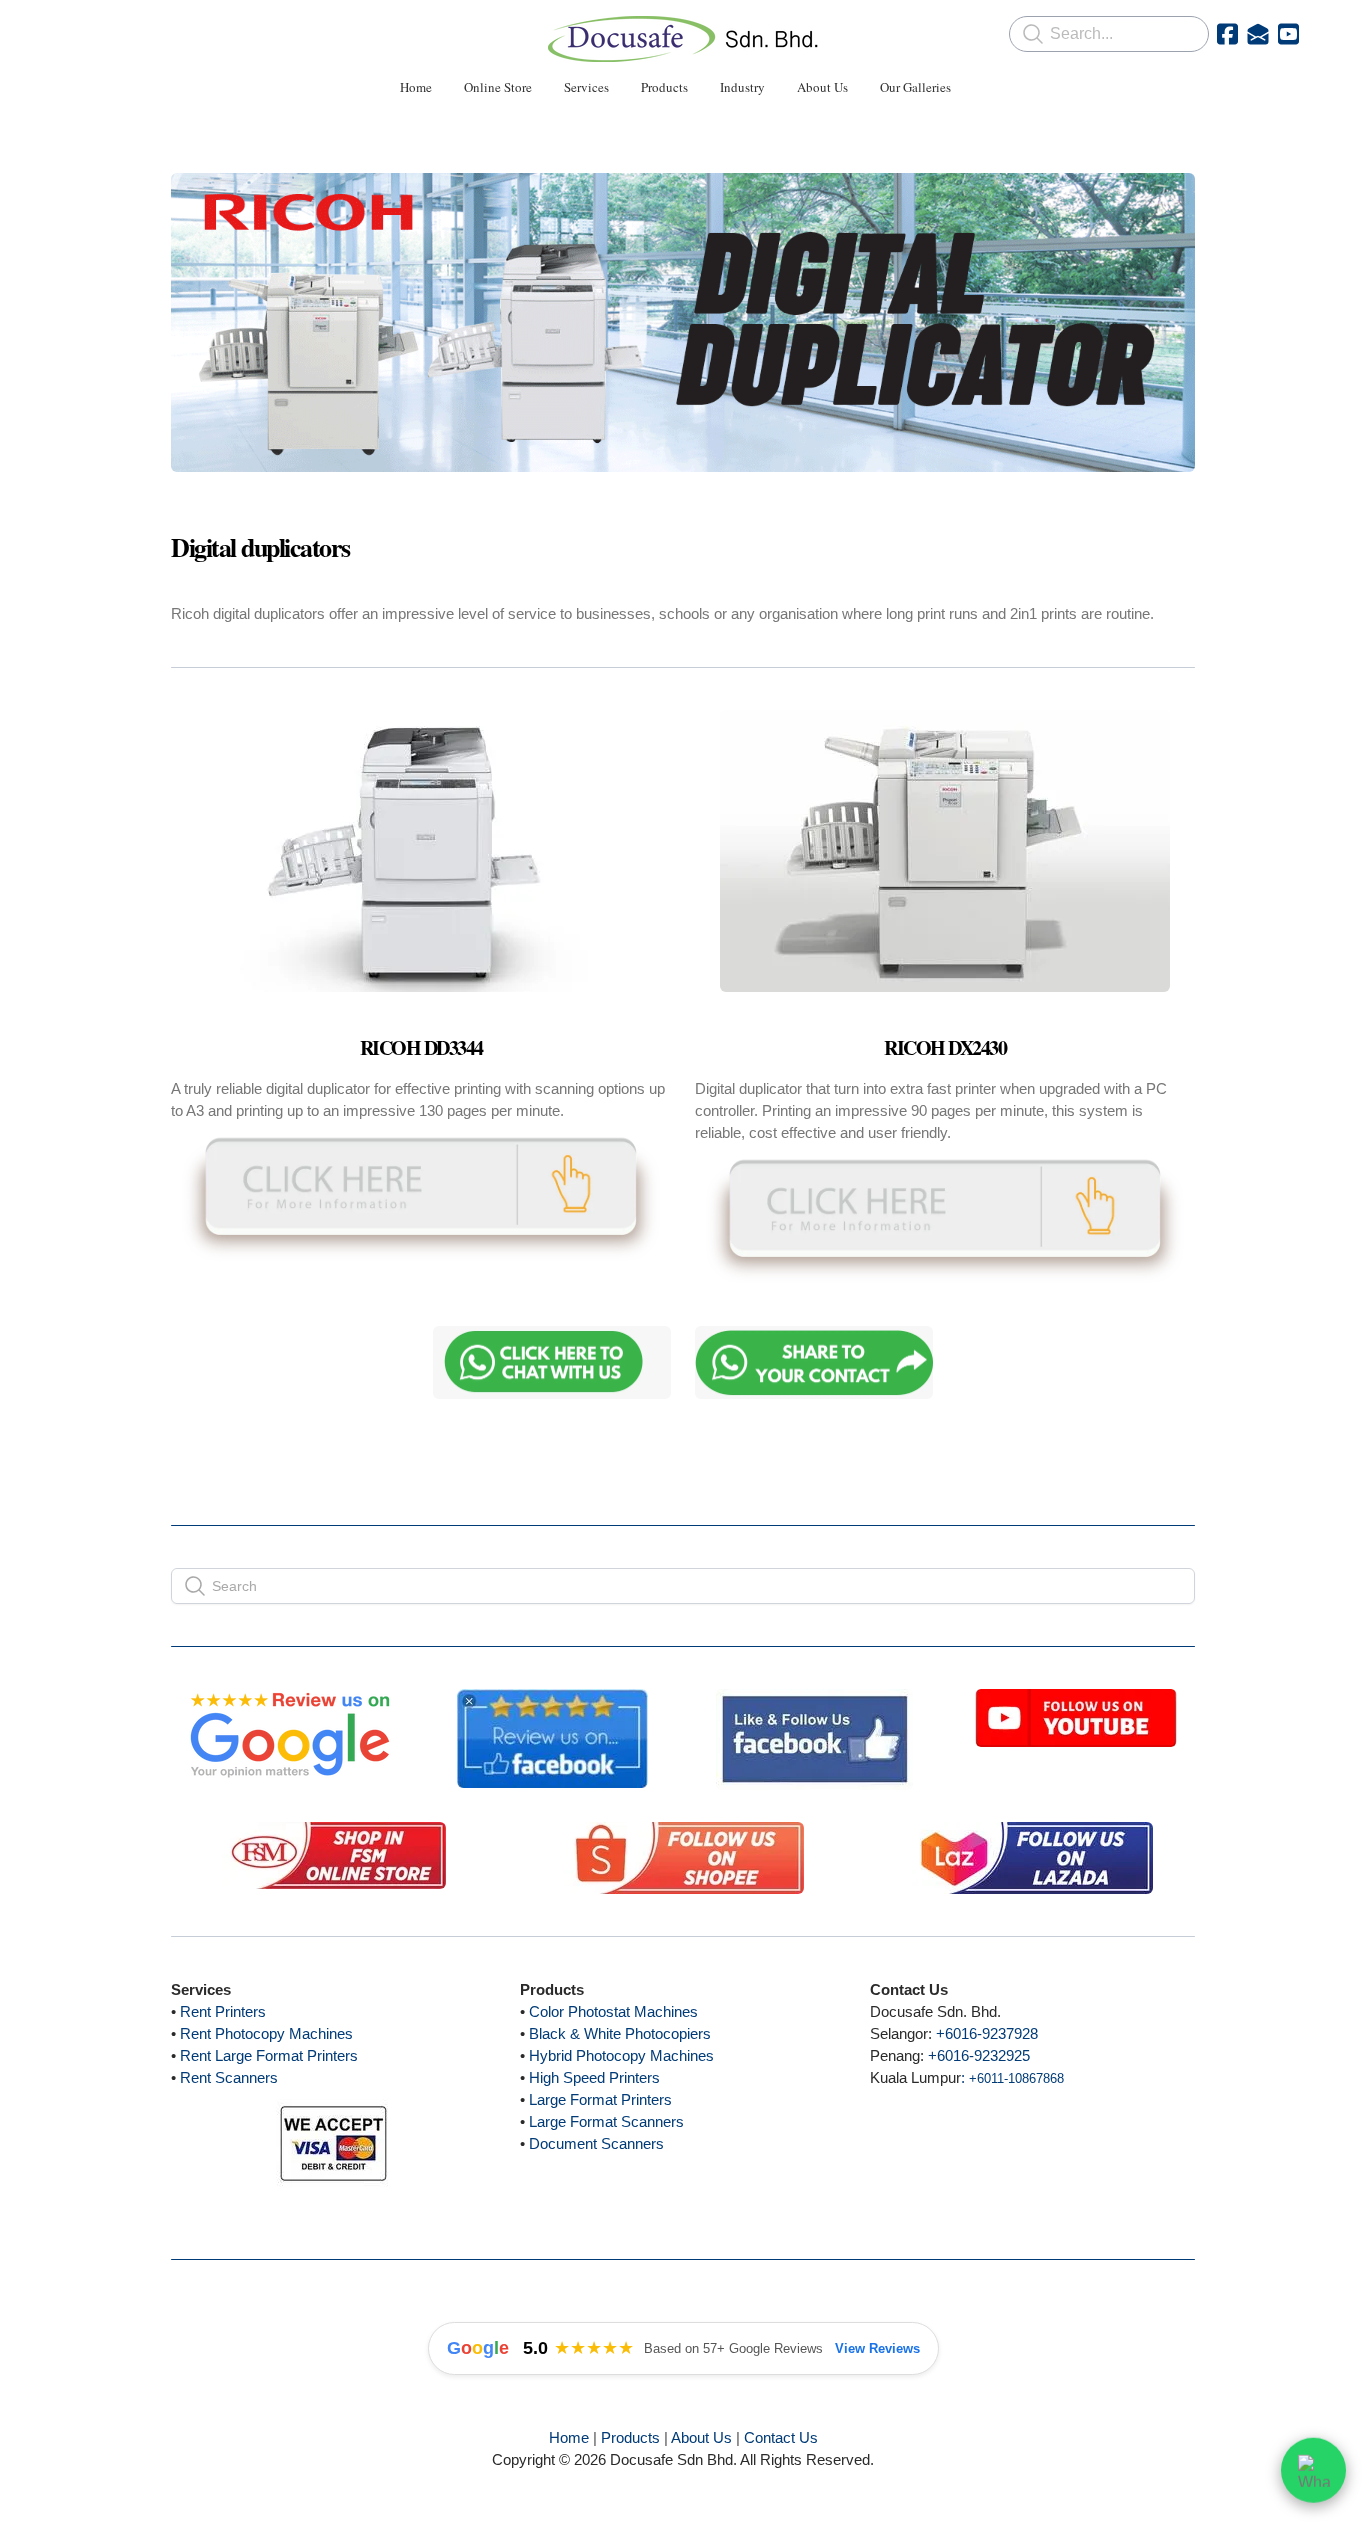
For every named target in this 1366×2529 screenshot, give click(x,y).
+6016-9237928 (987, 2033)
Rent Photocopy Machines (266, 2033)
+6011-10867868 (1016, 2078)
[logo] (683, 39)
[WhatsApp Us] (1313, 2473)
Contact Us (781, 2437)
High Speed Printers (594, 2077)
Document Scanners (596, 2143)
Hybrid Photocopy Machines (621, 2055)
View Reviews (877, 2348)
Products (630, 2437)
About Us (701, 2437)
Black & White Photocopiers (620, 2033)
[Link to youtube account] (1288, 34)
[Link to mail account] (1258, 34)
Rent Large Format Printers (269, 2055)
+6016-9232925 (979, 2055)
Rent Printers (223, 2011)
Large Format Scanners (606, 2121)
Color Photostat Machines (613, 2011)
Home (569, 2437)
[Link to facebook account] (1227, 34)
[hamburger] (83, 32)
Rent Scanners (229, 2077)
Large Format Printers (600, 2099)
